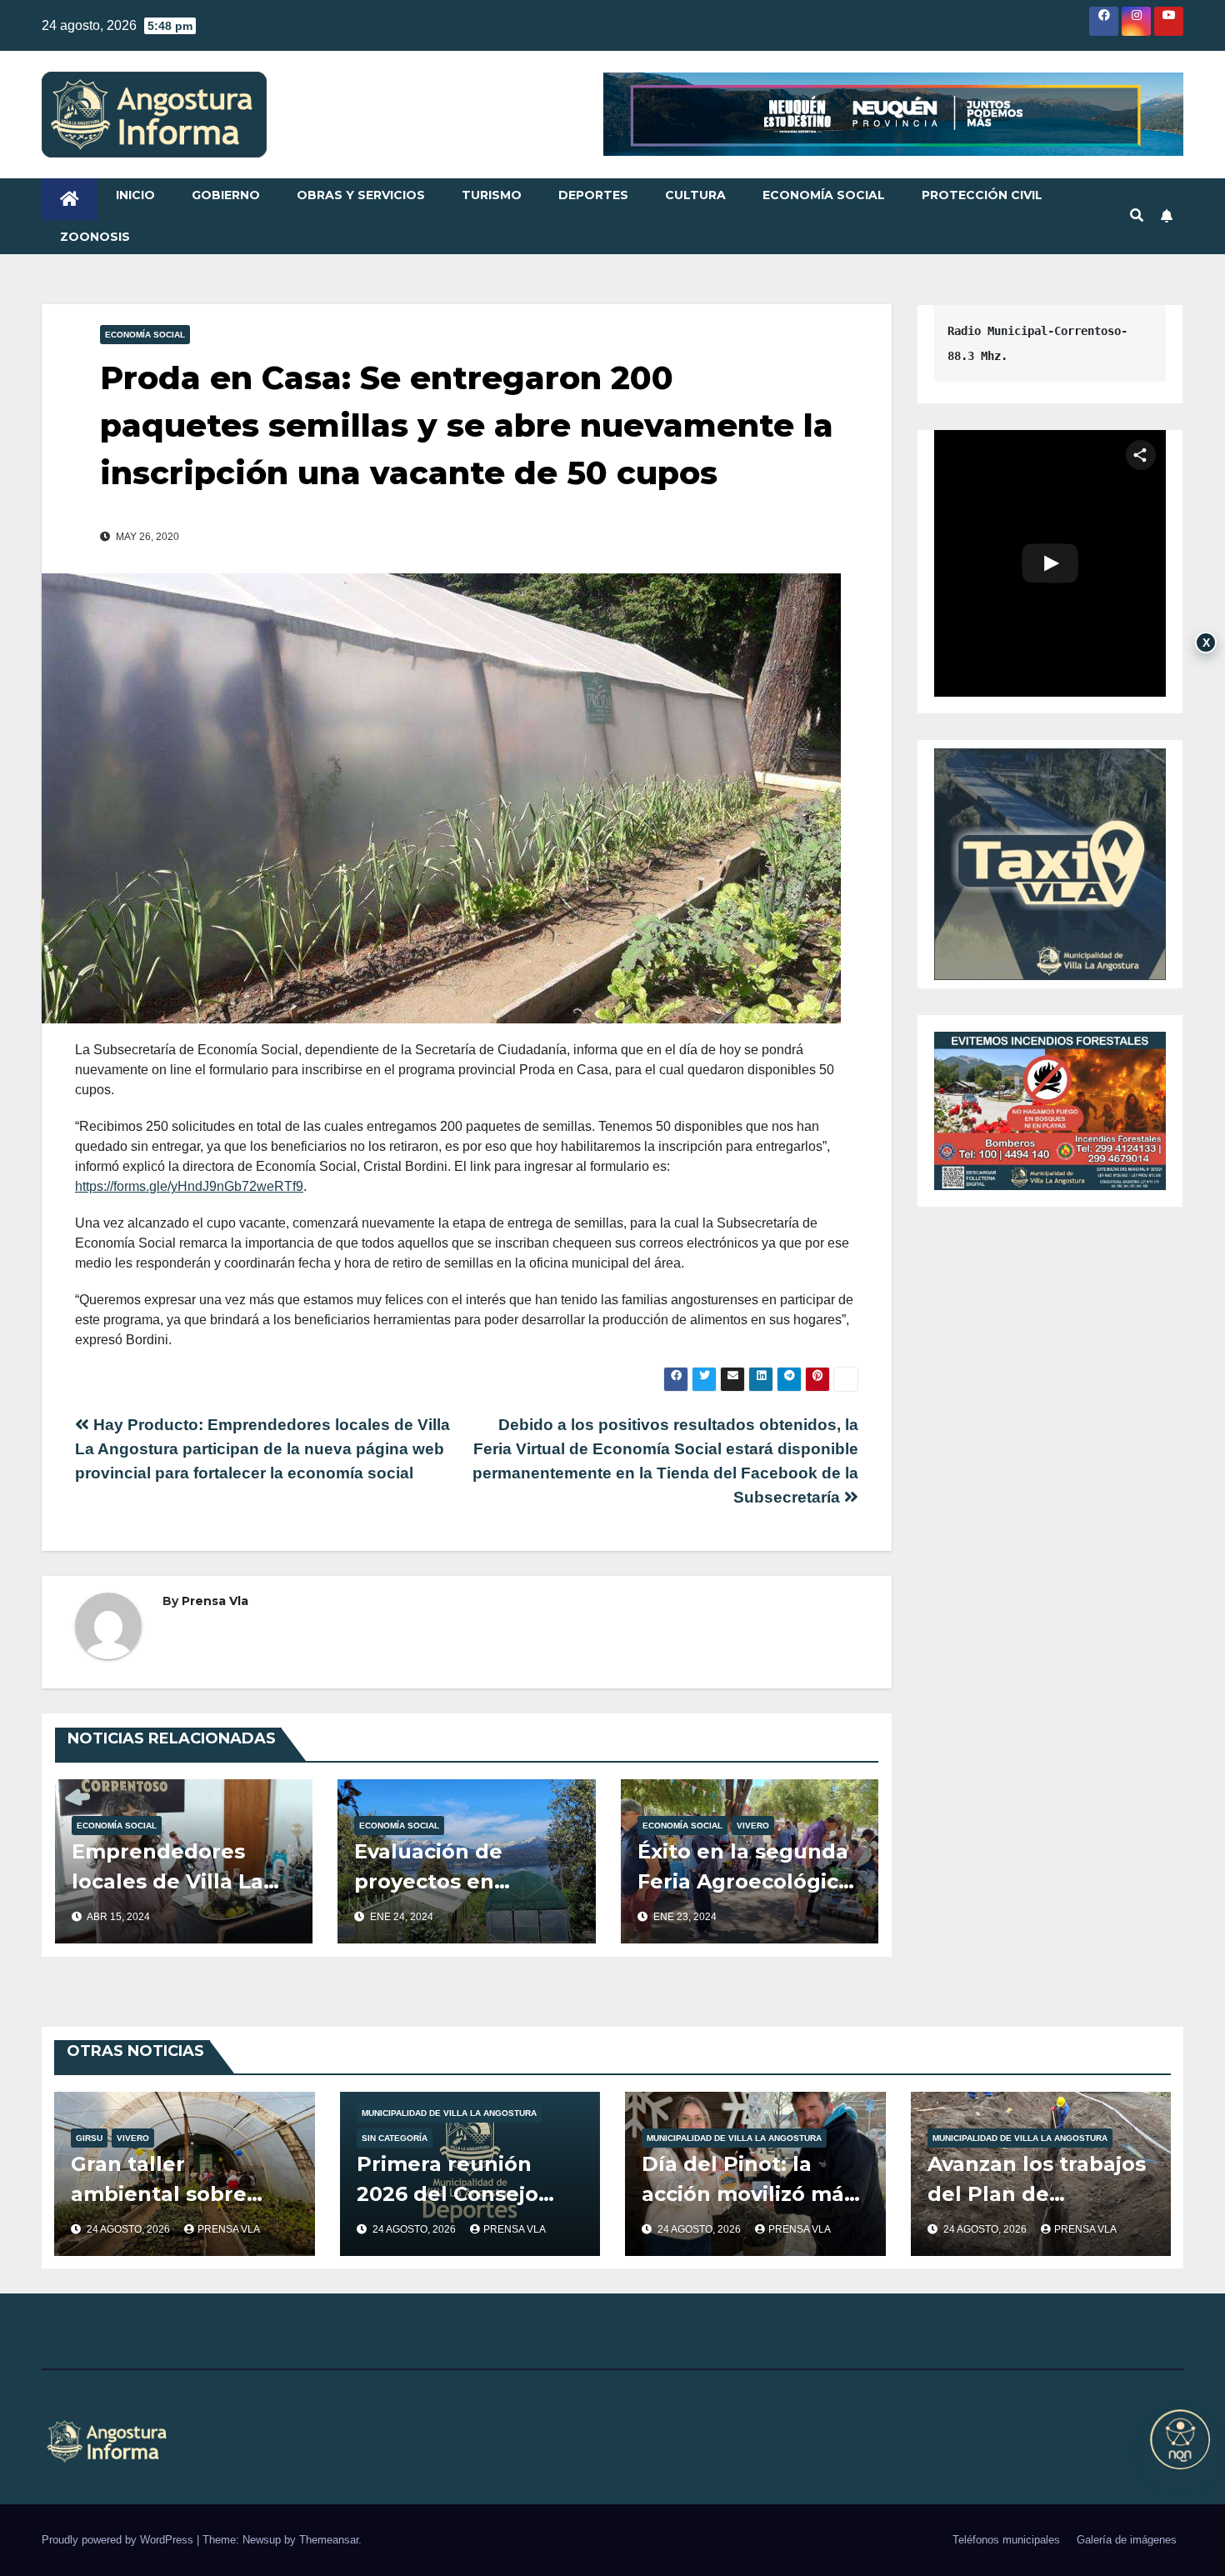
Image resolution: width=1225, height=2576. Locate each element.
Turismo (492, 195)
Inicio (135, 195)
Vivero (753, 1826)
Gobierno (226, 195)
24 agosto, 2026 (130, 2229)
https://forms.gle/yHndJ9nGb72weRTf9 (189, 1186)
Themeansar (329, 2540)
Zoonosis (95, 237)
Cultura (695, 195)
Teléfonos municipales (1006, 2540)
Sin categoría (395, 2138)
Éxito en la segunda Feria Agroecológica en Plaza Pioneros (744, 1881)
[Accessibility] (1180, 2439)
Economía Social (824, 195)
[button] (1137, 215)
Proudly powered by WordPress (119, 2540)
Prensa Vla (215, 1601)
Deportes (593, 195)
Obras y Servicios (361, 195)
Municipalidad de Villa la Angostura (449, 2113)
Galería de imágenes (1127, 2540)
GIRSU (89, 2138)
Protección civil (982, 195)
